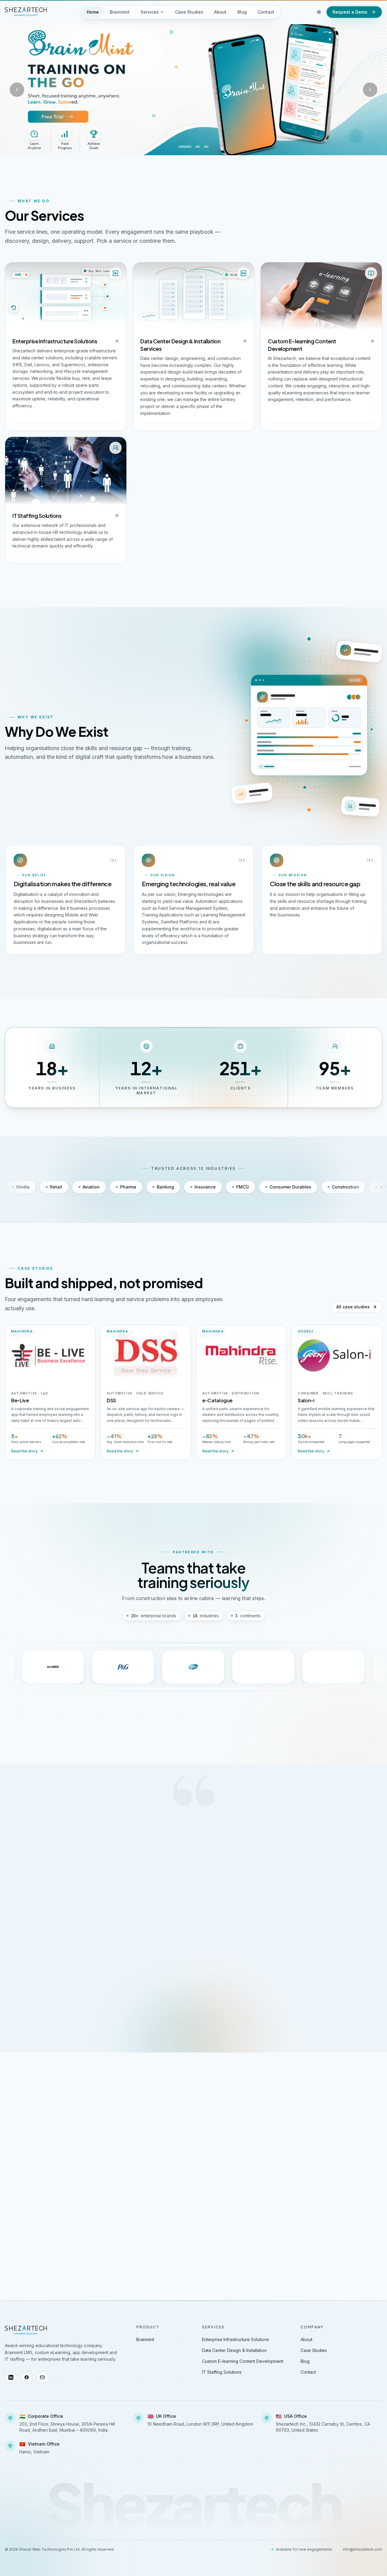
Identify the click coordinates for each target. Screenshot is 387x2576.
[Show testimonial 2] (191, 2004)
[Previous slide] (17, 90)
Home (93, 12)
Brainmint (120, 12)
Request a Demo (350, 12)
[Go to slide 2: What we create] (198, 147)
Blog (242, 12)
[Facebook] (27, 2377)
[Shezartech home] (26, 11)
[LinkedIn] (11, 2377)
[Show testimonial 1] (186, 2004)
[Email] (42, 2377)
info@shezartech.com (363, 2549)
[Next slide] (370, 90)
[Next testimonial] (336, 1927)
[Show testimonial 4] (201, 2004)
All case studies (353, 1307)
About (220, 12)
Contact (266, 12)
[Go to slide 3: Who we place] (206, 147)
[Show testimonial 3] (196, 2004)
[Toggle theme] (319, 12)
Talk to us (335, 2172)
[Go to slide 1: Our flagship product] (185, 147)
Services (150, 12)
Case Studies (189, 12)
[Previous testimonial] (51, 1927)
